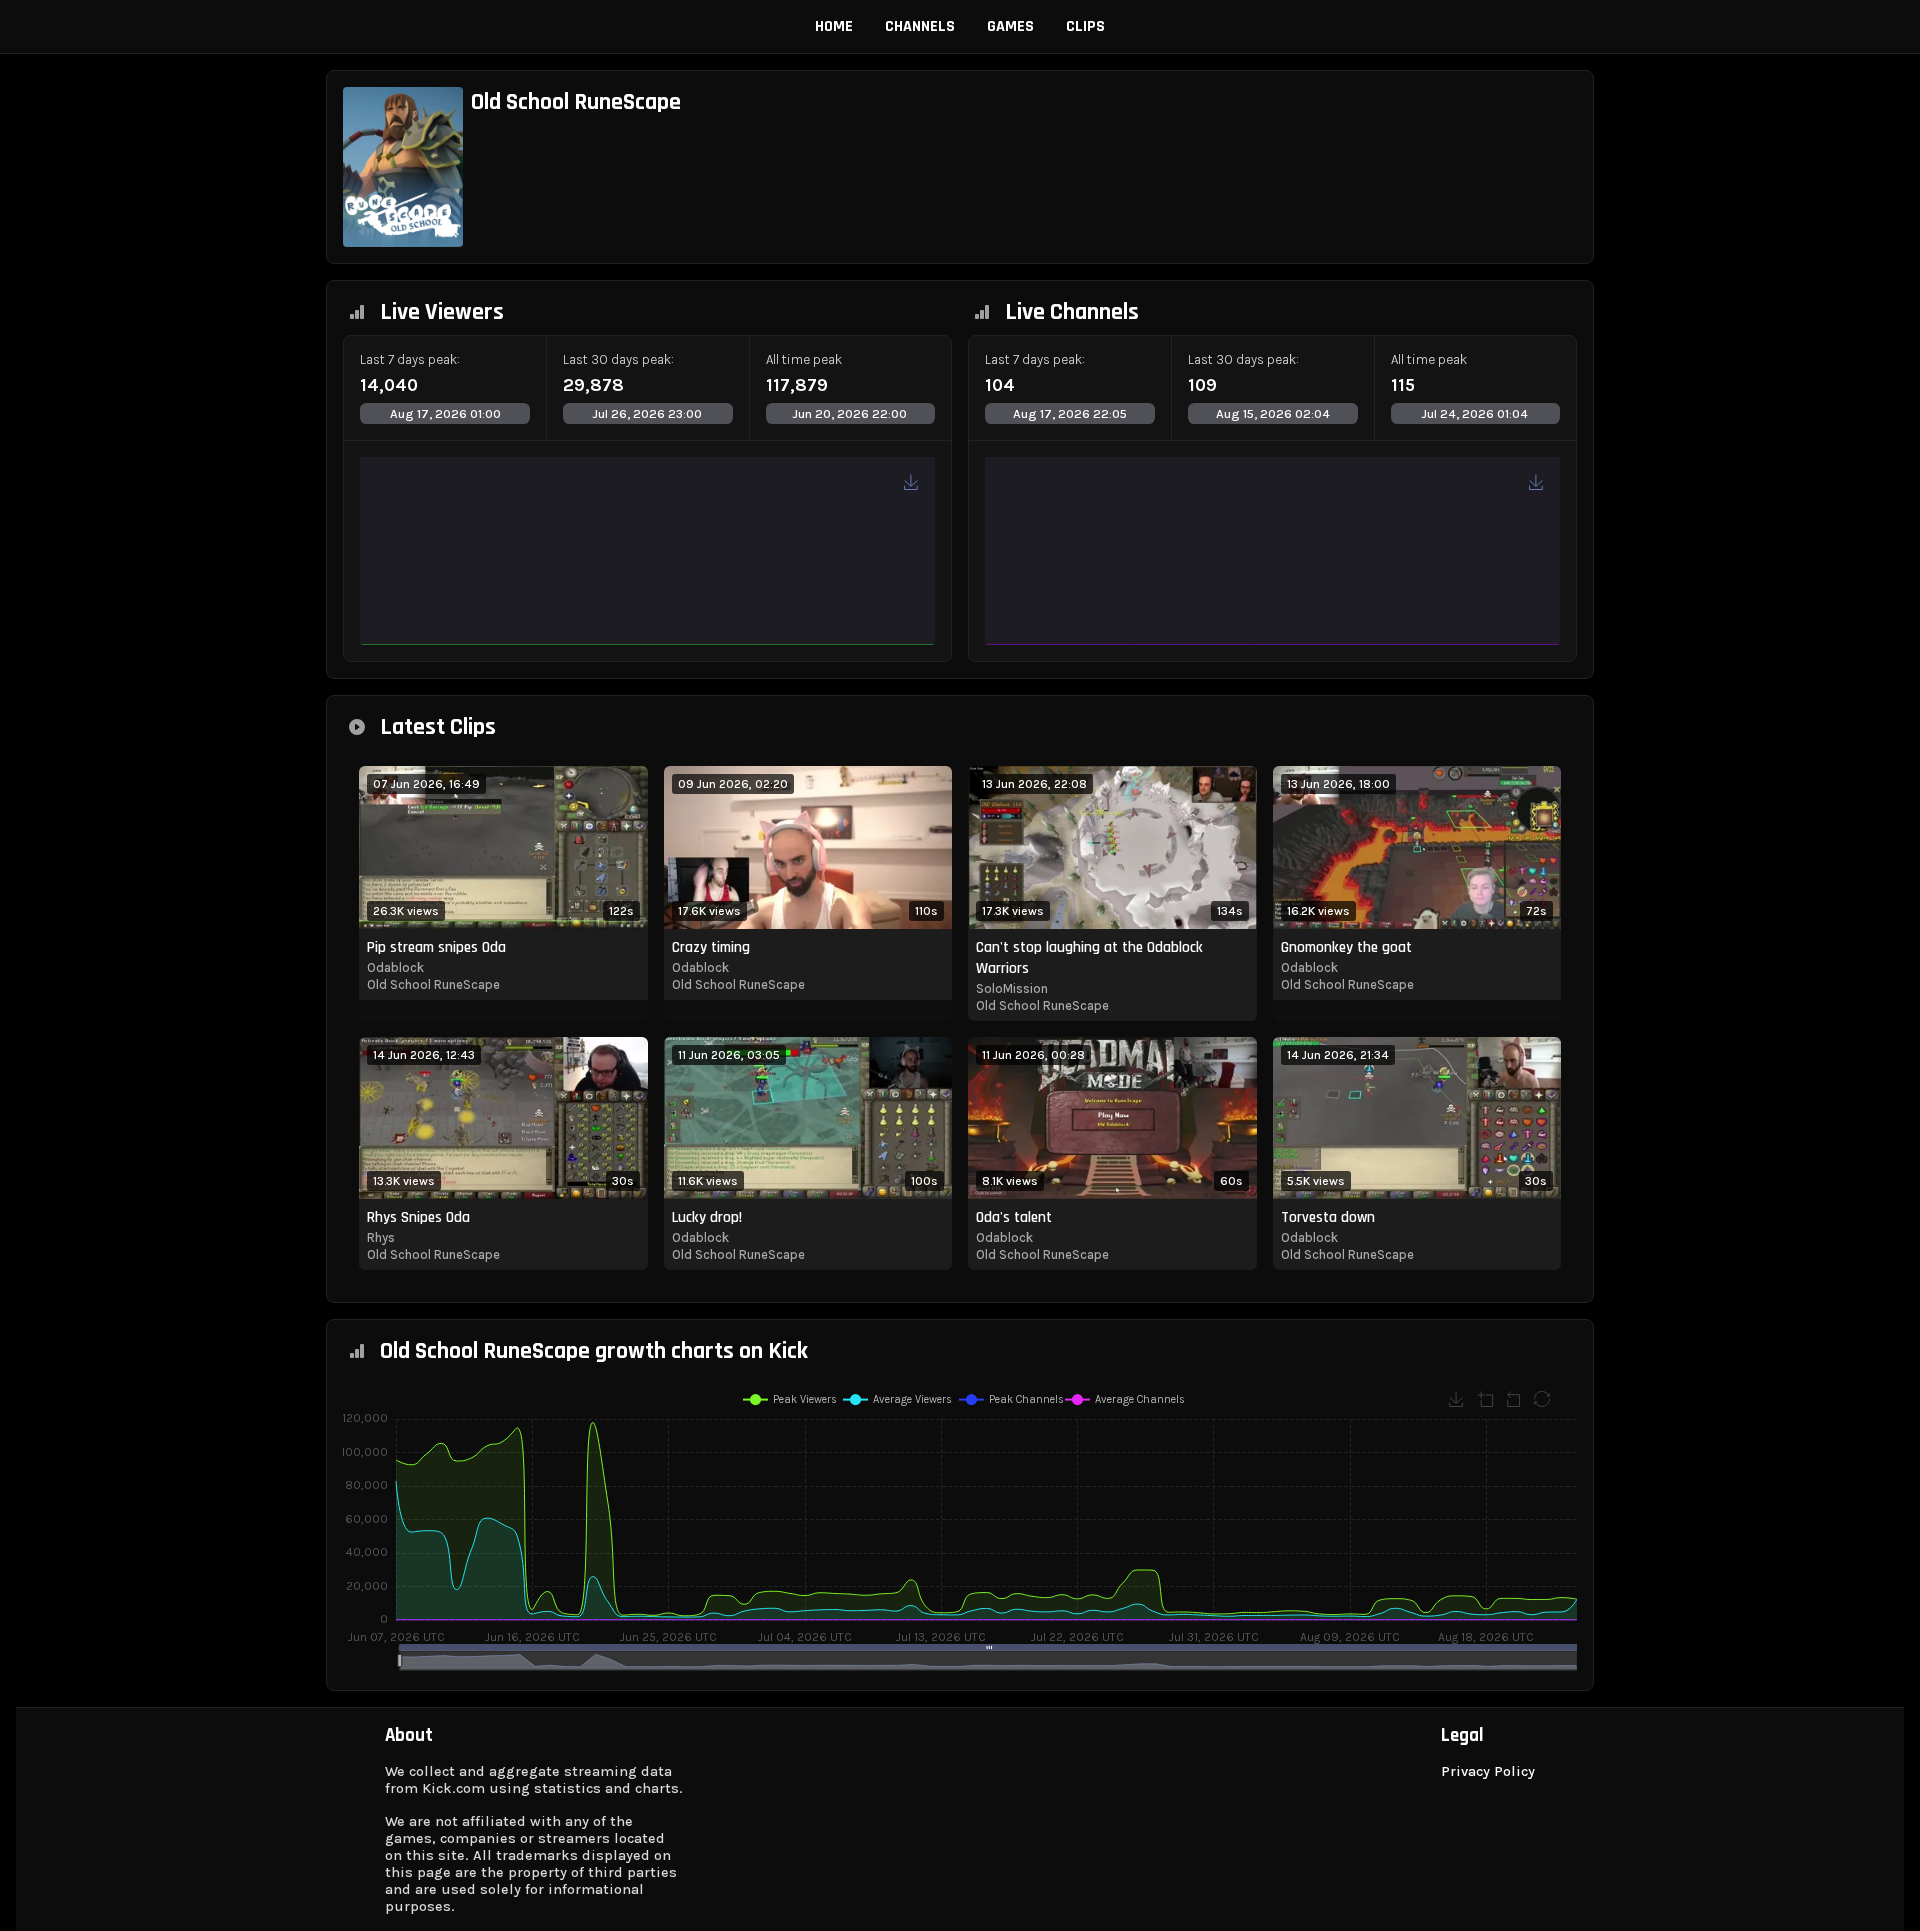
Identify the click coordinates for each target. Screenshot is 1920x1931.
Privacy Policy (1488, 1771)
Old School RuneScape (433, 984)
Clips (1085, 26)
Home (834, 26)
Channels (920, 26)
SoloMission (1012, 988)
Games (1010, 26)
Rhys (381, 1237)
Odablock (395, 967)
